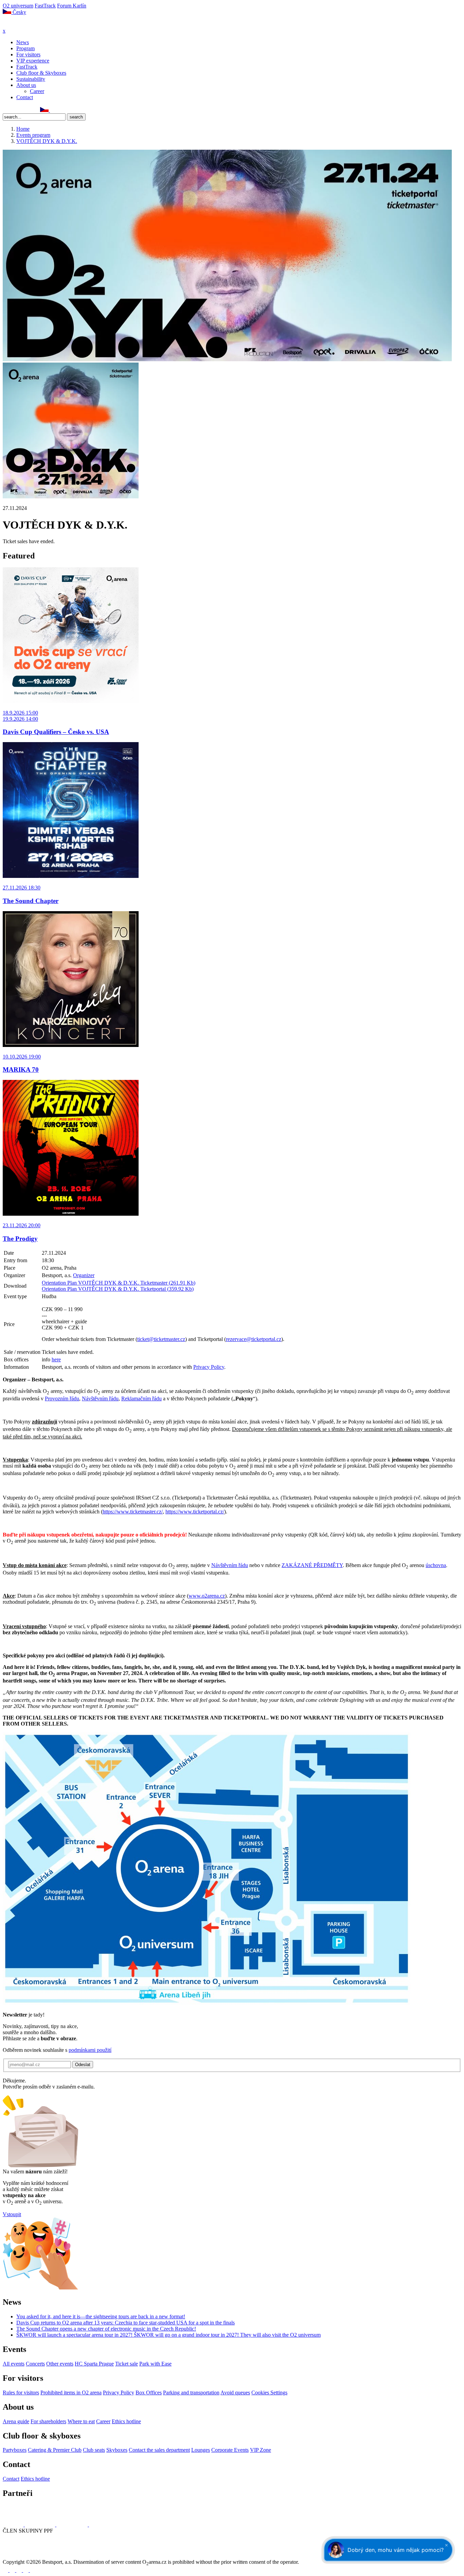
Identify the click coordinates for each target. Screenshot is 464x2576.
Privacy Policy (209, 1367)
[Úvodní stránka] (20, 25)
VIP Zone (261, 2450)
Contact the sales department (159, 2450)
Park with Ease (155, 2364)
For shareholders (48, 2421)
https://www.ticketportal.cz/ (195, 1512)
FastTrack (45, 6)
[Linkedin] (21, 110)
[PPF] (18, 2556)
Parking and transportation (191, 2393)
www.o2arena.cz (207, 1596)
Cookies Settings (269, 2393)
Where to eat (81, 2421)
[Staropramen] (41, 2525)
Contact (25, 97)
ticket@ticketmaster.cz (161, 1339)
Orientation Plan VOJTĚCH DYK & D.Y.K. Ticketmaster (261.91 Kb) (119, 1283)
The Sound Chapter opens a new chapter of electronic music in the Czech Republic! (106, 2329)
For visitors (28, 54)
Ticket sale (127, 2364)
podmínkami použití (90, 2050)
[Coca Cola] (73, 2525)
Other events (60, 2364)
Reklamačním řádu (141, 1399)
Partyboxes (15, 2450)
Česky (19, 12)
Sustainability (31, 79)
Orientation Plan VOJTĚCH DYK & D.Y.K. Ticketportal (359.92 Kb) (118, 1289)
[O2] (14, 2525)
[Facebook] (6, 110)
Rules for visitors (21, 2393)
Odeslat (83, 2065)
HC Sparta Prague (94, 2364)
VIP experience (33, 61)
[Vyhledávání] (53, 110)
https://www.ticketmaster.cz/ (133, 1512)
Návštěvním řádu (100, 1399)
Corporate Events (230, 2450)
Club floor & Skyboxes (41, 73)
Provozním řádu (62, 1399)
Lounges (201, 2450)
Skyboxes (117, 2450)
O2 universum (18, 6)
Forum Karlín (72, 6)
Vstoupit (12, 2214)
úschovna (436, 1565)
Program (25, 48)
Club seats (94, 2450)
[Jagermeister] (100, 2525)
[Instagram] (13, 110)
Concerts (35, 2364)
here (56, 1359)
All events (14, 2364)
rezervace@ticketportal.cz (254, 1339)
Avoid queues (235, 2393)
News (23, 42)
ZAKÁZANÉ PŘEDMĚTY (312, 1565)
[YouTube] (28, 110)
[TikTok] (36, 110)
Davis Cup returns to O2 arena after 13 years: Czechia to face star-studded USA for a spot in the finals (126, 2323)
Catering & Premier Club (55, 2450)
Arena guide (16, 2421)
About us (26, 85)
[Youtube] (26, 2570)
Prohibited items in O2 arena (71, 2393)
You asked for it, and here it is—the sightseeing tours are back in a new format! (101, 2316)
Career (37, 91)
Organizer (84, 1275)
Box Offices (149, 2393)
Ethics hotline (126, 2421)
